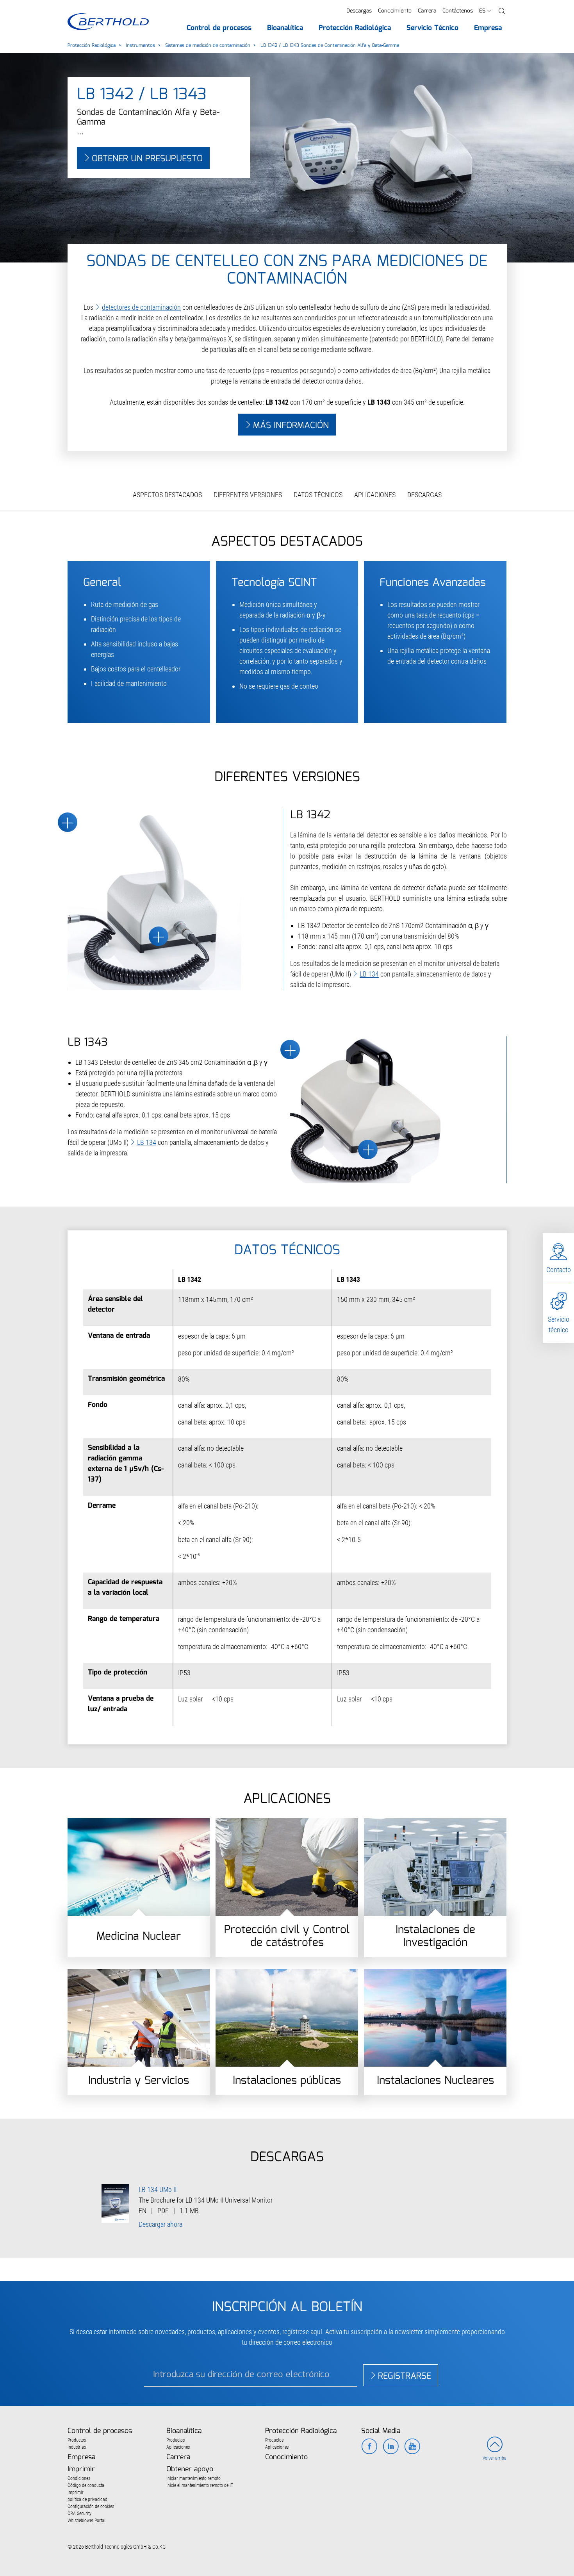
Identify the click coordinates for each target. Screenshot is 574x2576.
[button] (502, 11)
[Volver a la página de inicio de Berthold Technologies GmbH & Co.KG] (108, 22)
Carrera (427, 11)
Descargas (359, 11)
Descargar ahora (160, 2224)
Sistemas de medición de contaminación (208, 46)
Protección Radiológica (92, 46)
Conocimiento (395, 11)
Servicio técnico (559, 1325)
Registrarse (405, 2376)
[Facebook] (369, 2447)
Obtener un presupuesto (147, 159)
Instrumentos (140, 46)
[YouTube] (412, 2447)
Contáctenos (458, 11)
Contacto (559, 1270)
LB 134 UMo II (158, 2190)
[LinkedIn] (391, 2447)
